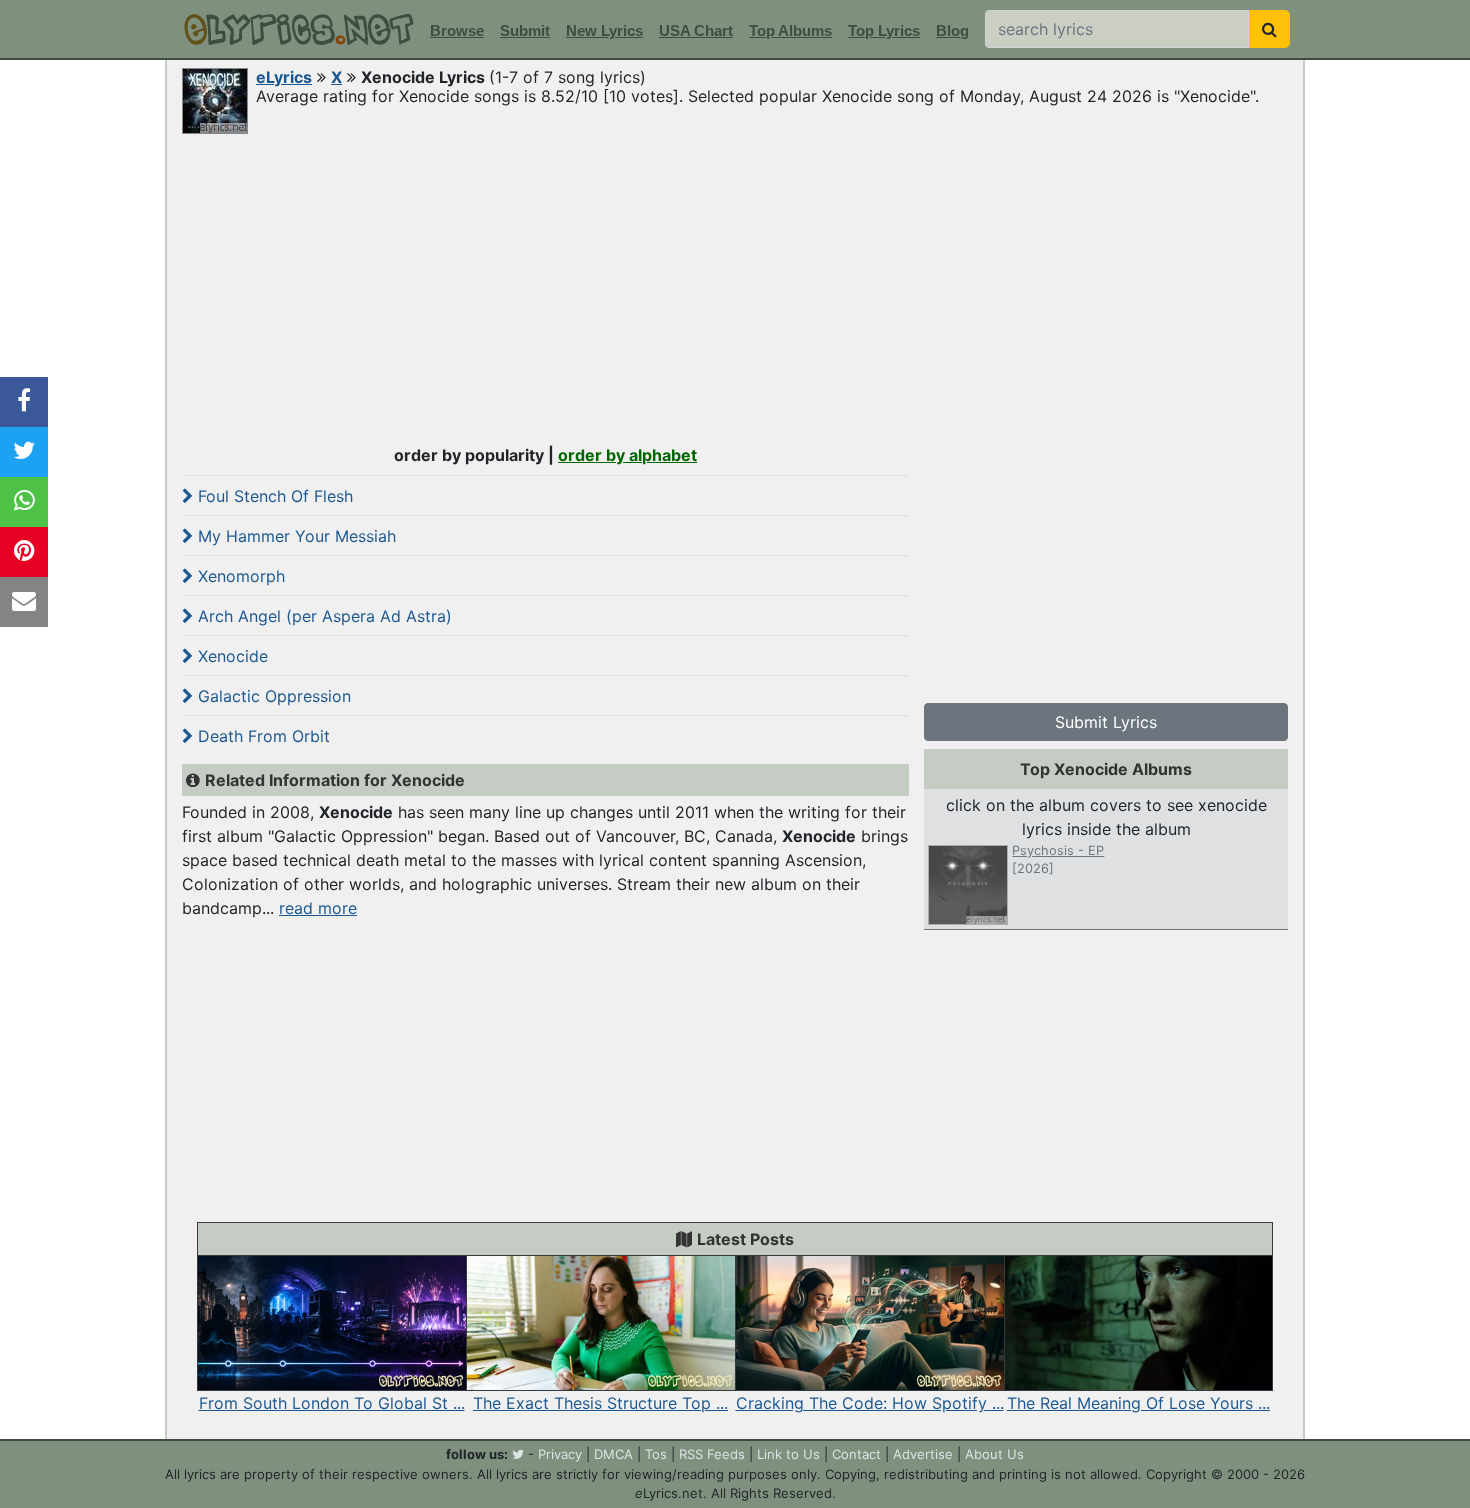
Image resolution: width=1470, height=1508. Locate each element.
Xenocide (230, 656)
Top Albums (790, 30)
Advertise (923, 1454)
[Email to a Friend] (24, 602)
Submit (525, 30)
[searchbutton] (1269, 29)
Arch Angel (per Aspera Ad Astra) (322, 616)
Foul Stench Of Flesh (273, 496)
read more (318, 908)
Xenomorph (239, 576)
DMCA (613, 1454)
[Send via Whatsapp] (24, 502)
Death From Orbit (261, 736)
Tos (656, 1454)
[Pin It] (24, 552)
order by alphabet (627, 455)
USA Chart (696, 30)
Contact (856, 1454)
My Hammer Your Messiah (294, 536)
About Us (994, 1454)
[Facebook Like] (24, 402)
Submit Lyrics (1106, 722)
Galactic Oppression (272, 696)
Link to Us (788, 1454)
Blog (952, 30)
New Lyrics (604, 30)
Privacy (560, 1454)
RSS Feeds (712, 1454)
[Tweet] (24, 452)
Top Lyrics (884, 30)
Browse (457, 30)
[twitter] (518, 1454)
